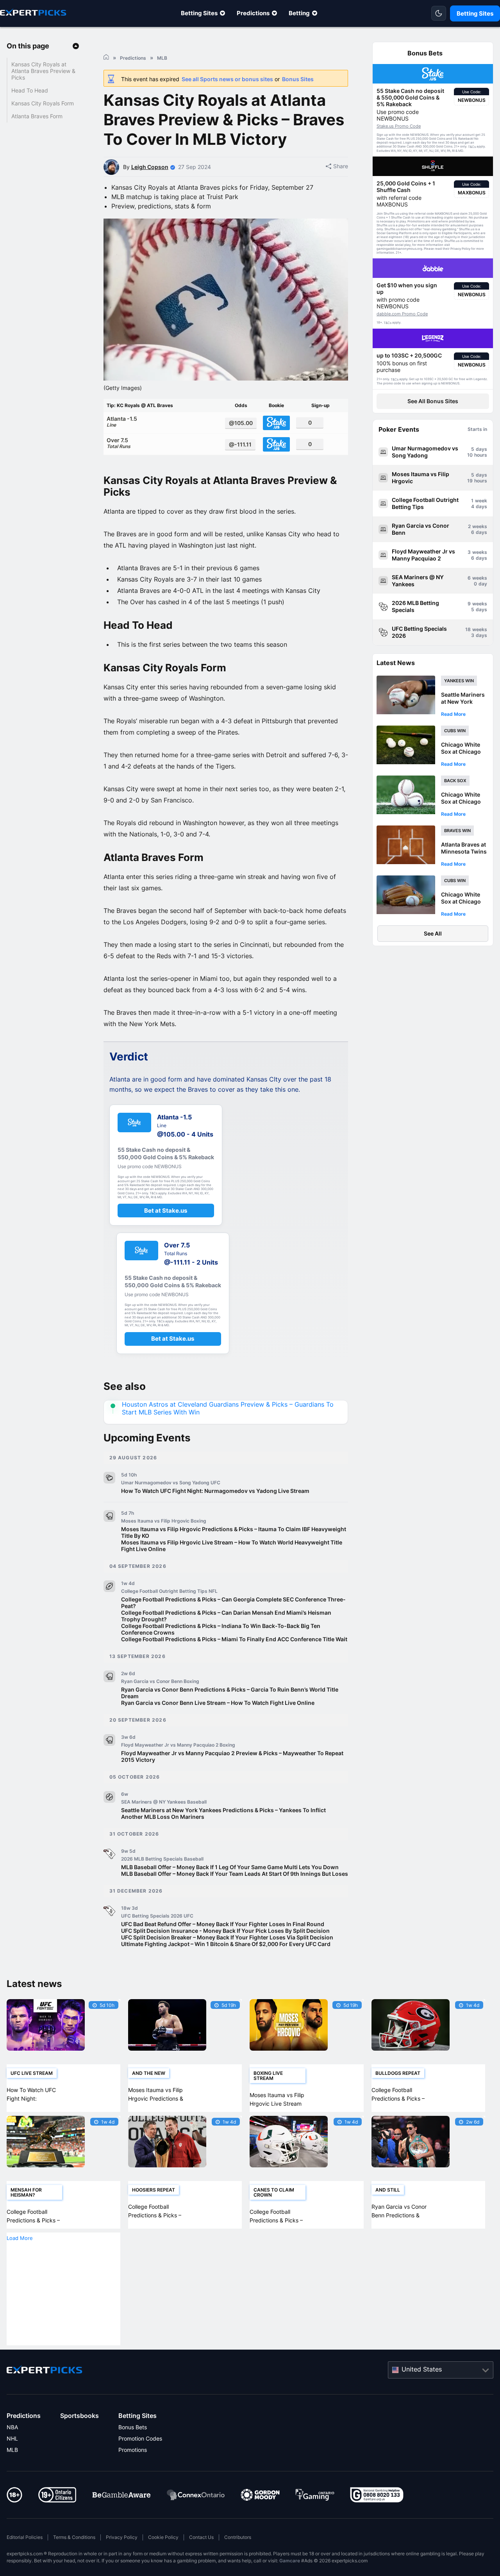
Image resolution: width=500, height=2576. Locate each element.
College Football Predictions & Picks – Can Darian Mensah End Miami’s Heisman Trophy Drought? (226, 1616)
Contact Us (201, 2537)
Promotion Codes (140, 2438)
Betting (299, 13)
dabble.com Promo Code (402, 314)
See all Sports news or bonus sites (227, 79)
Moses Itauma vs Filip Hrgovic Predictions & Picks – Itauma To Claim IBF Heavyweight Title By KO (234, 1532)
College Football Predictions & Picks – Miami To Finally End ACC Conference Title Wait (234, 1639)
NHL (12, 2438)
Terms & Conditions (74, 2537)
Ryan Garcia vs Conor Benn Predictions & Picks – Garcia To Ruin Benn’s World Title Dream (230, 1693)
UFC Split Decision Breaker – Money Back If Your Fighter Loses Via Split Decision (227, 1937)
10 (470, 455)
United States (422, 2369)
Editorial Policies (25, 2537)
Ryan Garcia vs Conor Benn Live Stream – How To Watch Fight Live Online (218, 1703)
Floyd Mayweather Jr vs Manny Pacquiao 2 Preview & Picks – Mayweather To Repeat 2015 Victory (232, 1756)
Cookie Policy (163, 2537)
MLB (12, 2450)
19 (470, 481)
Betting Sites (199, 13)
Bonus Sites (298, 79)
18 (468, 629)
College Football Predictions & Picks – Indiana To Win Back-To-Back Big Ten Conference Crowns (221, 1629)
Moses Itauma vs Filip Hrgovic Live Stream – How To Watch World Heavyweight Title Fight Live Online (232, 1546)
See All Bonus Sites (433, 401)
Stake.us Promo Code (399, 126)
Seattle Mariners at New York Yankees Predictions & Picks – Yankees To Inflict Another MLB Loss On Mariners (223, 1813)
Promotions (133, 2450)
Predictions (253, 13)
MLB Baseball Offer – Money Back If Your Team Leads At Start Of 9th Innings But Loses (235, 1874)
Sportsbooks (79, 2416)
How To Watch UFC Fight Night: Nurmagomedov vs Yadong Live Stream (215, 1491)
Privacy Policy (122, 2537)
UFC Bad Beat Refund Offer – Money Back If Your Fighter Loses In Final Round (223, 1924)
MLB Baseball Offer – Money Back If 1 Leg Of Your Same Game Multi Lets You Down (230, 1867)
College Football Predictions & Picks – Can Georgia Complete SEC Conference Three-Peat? (233, 1603)
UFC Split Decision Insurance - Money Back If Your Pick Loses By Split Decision (225, 1931)
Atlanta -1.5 (122, 422)
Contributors (238, 2537)
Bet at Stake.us (166, 1211)
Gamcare (290, 2561)
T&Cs (472, 147)
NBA (12, 2427)
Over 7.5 (119, 443)
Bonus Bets (133, 2427)
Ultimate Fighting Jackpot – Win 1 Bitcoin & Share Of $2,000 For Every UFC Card (226, 1944)
